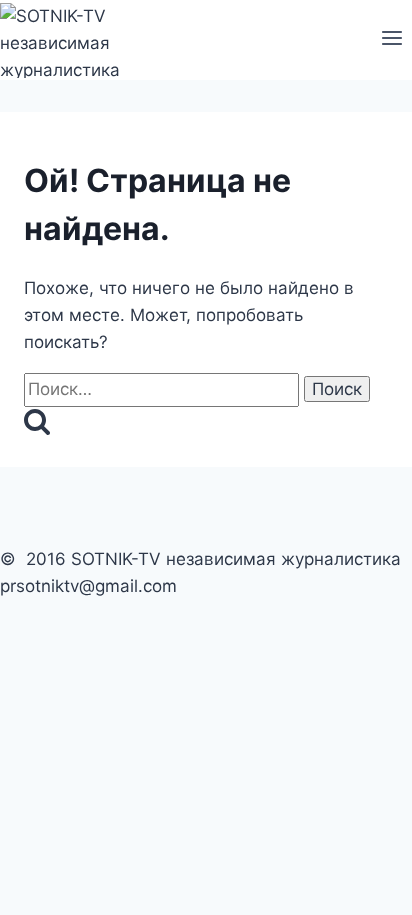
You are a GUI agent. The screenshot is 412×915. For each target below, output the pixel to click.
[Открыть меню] (391, 40)
